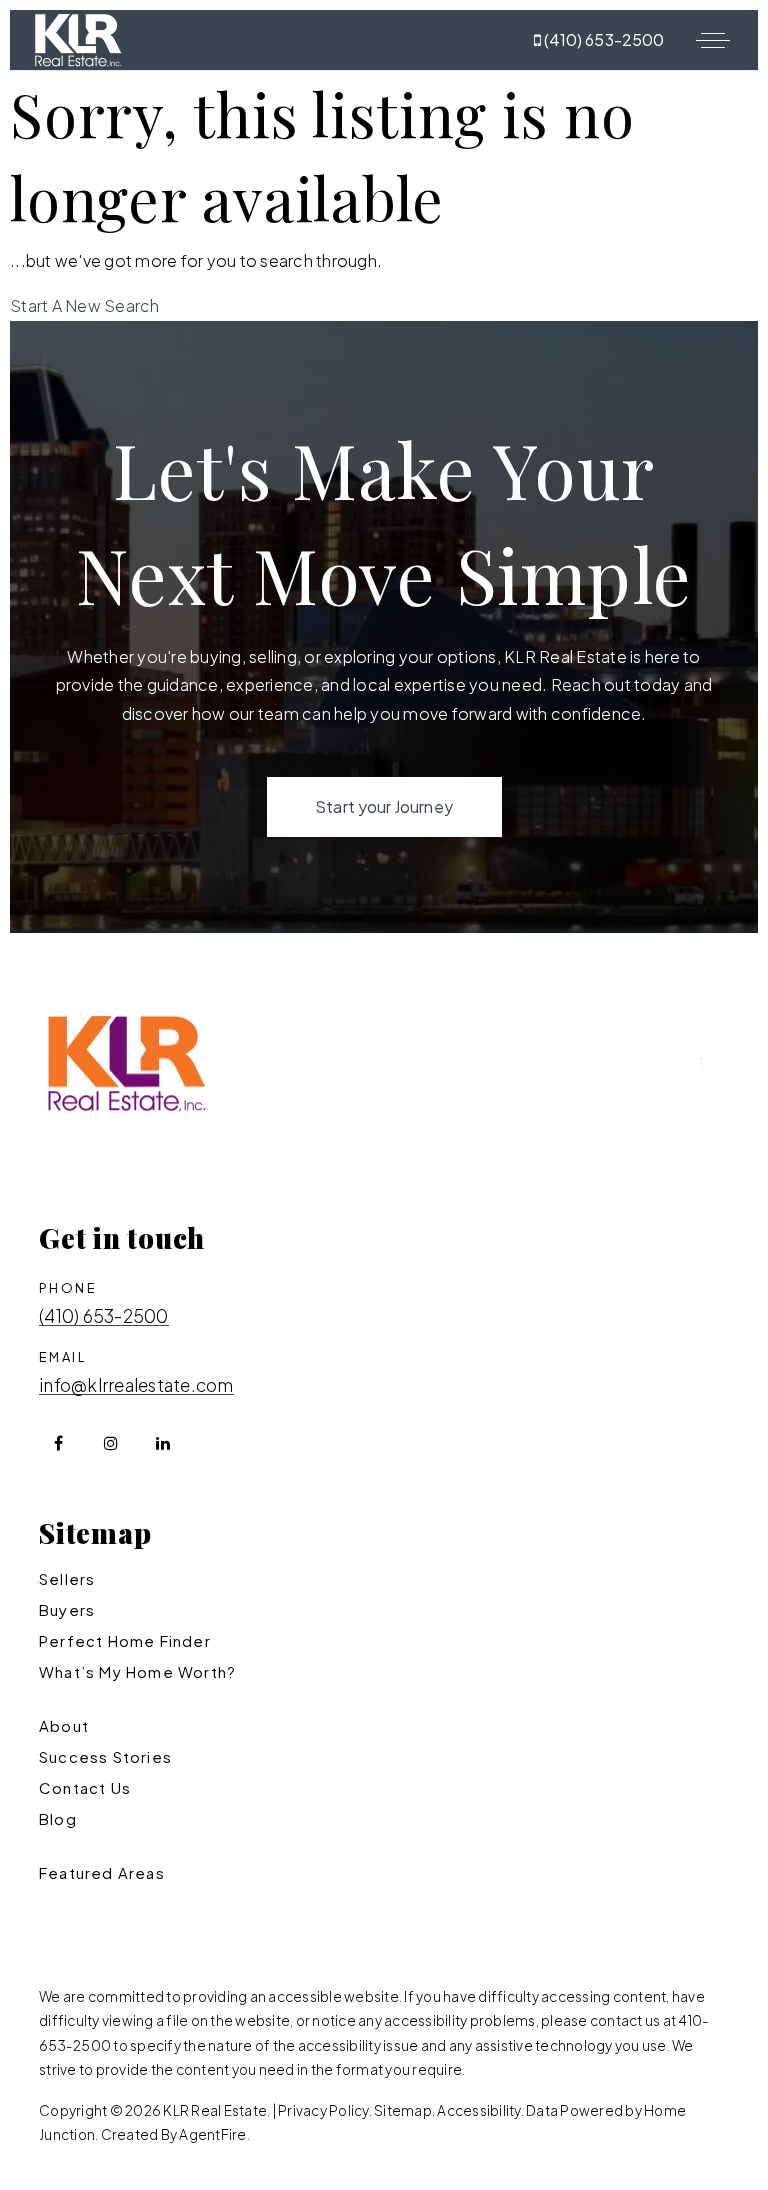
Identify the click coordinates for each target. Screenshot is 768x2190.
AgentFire (212, 2134)
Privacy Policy (323, 2110)
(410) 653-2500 (602, 39)
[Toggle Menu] (713, 40)
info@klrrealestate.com (136, 1386)
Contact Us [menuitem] (85, 1787)
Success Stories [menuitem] (105, 1756)
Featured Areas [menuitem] (102, 1872)
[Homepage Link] (78, 37)
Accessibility (478, 2110)
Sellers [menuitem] (67, 1578)
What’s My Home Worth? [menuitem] (137, 1671)
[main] (384, 196)
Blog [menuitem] (58, 1818)
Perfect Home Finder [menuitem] (125, 1640)
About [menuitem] (64, 1725)
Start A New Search (85, 305)
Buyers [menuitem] (67, 1609)
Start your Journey (383, 806)
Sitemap (403, 2110)
